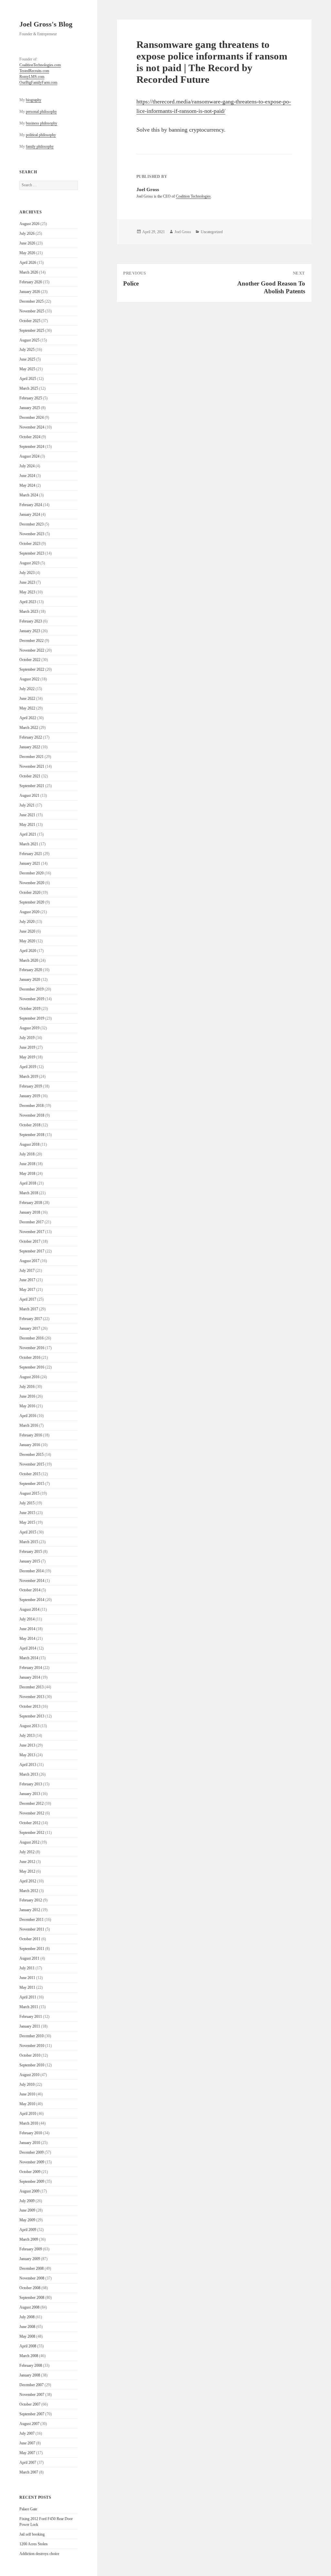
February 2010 (31, 2133)
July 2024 (27, 466)
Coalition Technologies (193, 196)
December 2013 (32, 1687)
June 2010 (27, 2094)
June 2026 (27, 243)
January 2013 (30, 1794)
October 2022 (30, 660)
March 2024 (29, 495)
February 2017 (31, 1319)
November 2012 (32, 1813)
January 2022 (30, 747)
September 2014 (32, 1600)
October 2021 (30, 776)
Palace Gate (28, 2509)
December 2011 (32, 1920)
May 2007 (27, 2453)
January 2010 (30, 2143)
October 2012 (30, 1823)
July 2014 (27, 1619)
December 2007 (32, 2385)
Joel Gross (183, 232)
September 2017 (32, 1251)
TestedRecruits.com (34, 71)
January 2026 (30, 292)
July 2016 (27, 1387)
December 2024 (32, 417)
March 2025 (29, 388)
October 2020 (30, 893)
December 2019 (32, 989)
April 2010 (28, 2114)
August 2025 (29, 340)
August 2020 (29, 912)
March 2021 (29, 844)
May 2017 (27, 1290)
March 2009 (29, 2239)
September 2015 (32, 1484)
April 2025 (28, 379)
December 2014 (32, 1571)
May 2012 (27, 1871)
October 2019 (30, 1009)
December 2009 (32, 2152)
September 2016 (32, 1367)
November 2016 (32, 1348)
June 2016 (27, 1396)
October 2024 (30, 437)
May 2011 (27, 1987)
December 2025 (32, 301)
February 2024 (31, 505)
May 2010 (27, 2104)
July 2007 (27, 2433)
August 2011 (29, 1958)
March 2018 (29, 1193)
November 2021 (32, 766)
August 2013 (29, 1726)
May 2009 (27, 2220)
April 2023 (28, 602)
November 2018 (32, 1115)
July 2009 (27, 2201)
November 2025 (32, 311)
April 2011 (28, 1997)
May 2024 (27, 485)
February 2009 (31, 2249)
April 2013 (28, 1765)
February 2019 (31, 1086)
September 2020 (32, 902)
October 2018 (30, 1125)
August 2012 (29, 1842)
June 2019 (27, 1047)
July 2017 (27, 1271)
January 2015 (30, 1561)
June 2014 (27, 1629)
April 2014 (28, 1648)
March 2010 (29, 2123)
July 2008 (27, 2317)
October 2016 (30, 1358)
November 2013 (32, 1697)
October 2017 (30, 1241)
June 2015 (27, 1513)
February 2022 (31, 737)
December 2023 (32, 524)
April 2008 (28, 2346)
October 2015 (30, 1474)
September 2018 (32, 1135)
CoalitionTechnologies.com (40, 65)
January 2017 (30, 1328)
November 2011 (32, 1929)
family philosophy (40, 146)
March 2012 (29, 1891)
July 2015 (27, 1503)
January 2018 (30, 1212)
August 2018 (29, 1144)
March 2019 (29, 1077)
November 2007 (32, 2395)
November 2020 (32, 883)
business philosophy (42, 123)
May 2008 (27, 2336)
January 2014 (30, 1677)
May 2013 (27, 1755)
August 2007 (29, 2424)
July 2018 (27, 1154)
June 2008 (27, 2327)
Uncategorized (212, 232)
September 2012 (32, 1833)
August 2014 (29, 1609)
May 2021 (27, 825)
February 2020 (31, 970)
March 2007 (29, 2472)
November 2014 (32, 1581)
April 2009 (28, 2230)
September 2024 (32, 447)
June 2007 (27, 2443)
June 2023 (27, 582)
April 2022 (28, 718)
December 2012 (32, 1803)
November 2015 (32, 1464)
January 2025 (30, 408)
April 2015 (28, 1532)
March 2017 (29, 1309)
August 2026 (29, 224)
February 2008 (31, 2365)
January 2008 (30, 2375)
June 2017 (27, 1280)
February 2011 (31, 2017)
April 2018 (28, 1183)
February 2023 (31, 621)
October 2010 (30, 2055)
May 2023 (27, 592)
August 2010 (29, 2075)
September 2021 (32, 786)
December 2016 (32, 1338)
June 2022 (27, 698)
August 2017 (29, 1261)
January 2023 (30, 631)
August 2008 (29, 2307)
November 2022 (32, 650)
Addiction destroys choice (39, 2554)
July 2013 (27, 1736)
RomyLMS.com (32, 77)
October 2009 (30, 2172)
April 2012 (28, 1881)
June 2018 (27, 1164)
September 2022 (32, 669)
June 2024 (27, 476)
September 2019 (32, 1018)
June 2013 (27, 1745)
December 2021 (32, 757)
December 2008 (32, 2268)
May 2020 (27, 941)
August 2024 (29, 456)
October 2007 (30, 2404)
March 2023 (29, 612)
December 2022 (32, 641)
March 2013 (29, 1774)
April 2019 (28, 1067)
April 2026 (28, 263)
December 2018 (32, 1106)
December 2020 (32, 873)
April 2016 (28, 1416)
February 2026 (31, 282)
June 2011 (27, 1978)
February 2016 (31, 1435)
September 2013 (32, 1716)
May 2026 (27, 253)
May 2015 (27, 1522)
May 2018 (27, 1174)
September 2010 (32, 2065)
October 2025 (30, 321)
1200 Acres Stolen (33, 2544)
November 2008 (32, 2278)
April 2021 (28, 834)
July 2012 (27, 1852)
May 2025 (27, 369)
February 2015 (31, 1552)
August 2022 (29, 679)
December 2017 (32, 1222)
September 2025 (32, 330)
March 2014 (29, 1658)
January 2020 (30, 980)
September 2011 (32, 1949)
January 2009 (30, 2259)
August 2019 (29, 1028)
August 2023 (29, 563)
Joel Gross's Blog (46, 24)
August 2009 (29, 2191)
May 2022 (27, 708)
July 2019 (27, 1038)
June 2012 (27, 1862)
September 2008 (32, 2298)
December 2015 (32, 1455)
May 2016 (27, 1406)
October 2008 (30, 2288)
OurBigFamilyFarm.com (38, 82)
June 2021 (27, 815)
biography (34, 100)
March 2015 (29, 1542)
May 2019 (27, 1057)
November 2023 (32, 534)
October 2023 (30, 544)
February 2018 (31, 1203)
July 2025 (27, 350)
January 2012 (30, 1910)
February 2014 (31, 1668)
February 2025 (31, 398)
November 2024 (32, 427)
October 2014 (30, 1590)
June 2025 (27, 359)
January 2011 (30, 2026)
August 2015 (29, 1493)
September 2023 (32, 553)
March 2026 (29, 272)
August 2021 (29, 796)
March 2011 (29, 2007)
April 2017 (28, 1299)
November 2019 (32, 999)
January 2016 (30, 1445)
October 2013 (30, 1706)
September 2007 (32, 2414)
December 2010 (32, 2036)
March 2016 (29, 1425)
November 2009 (32, 2162)
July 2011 (27, 1968)
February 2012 (31, 1900)
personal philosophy (41, 112)
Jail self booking (32, 2534)
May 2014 (27, 1639)
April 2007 (28, 2462)
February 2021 (31, 854)
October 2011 (30, 1939)
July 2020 (27, 922)
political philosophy (41, 135)
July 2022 (27, 689)
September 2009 (32, 2181)
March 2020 (29, 960)
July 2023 (27, 573)
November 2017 (32, 1232)
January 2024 (30, 514)
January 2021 (30, 863)
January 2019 (30, 1096)
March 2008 (29, 2356)
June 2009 (27, 2210)
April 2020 (28, 951)
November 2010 (32, 2046)
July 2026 (27, 233)
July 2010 (27, 2084)
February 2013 (31, 1784)
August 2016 (29, 1377)
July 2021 (27, 805)
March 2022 (29, 728)
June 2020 (27, 931)
